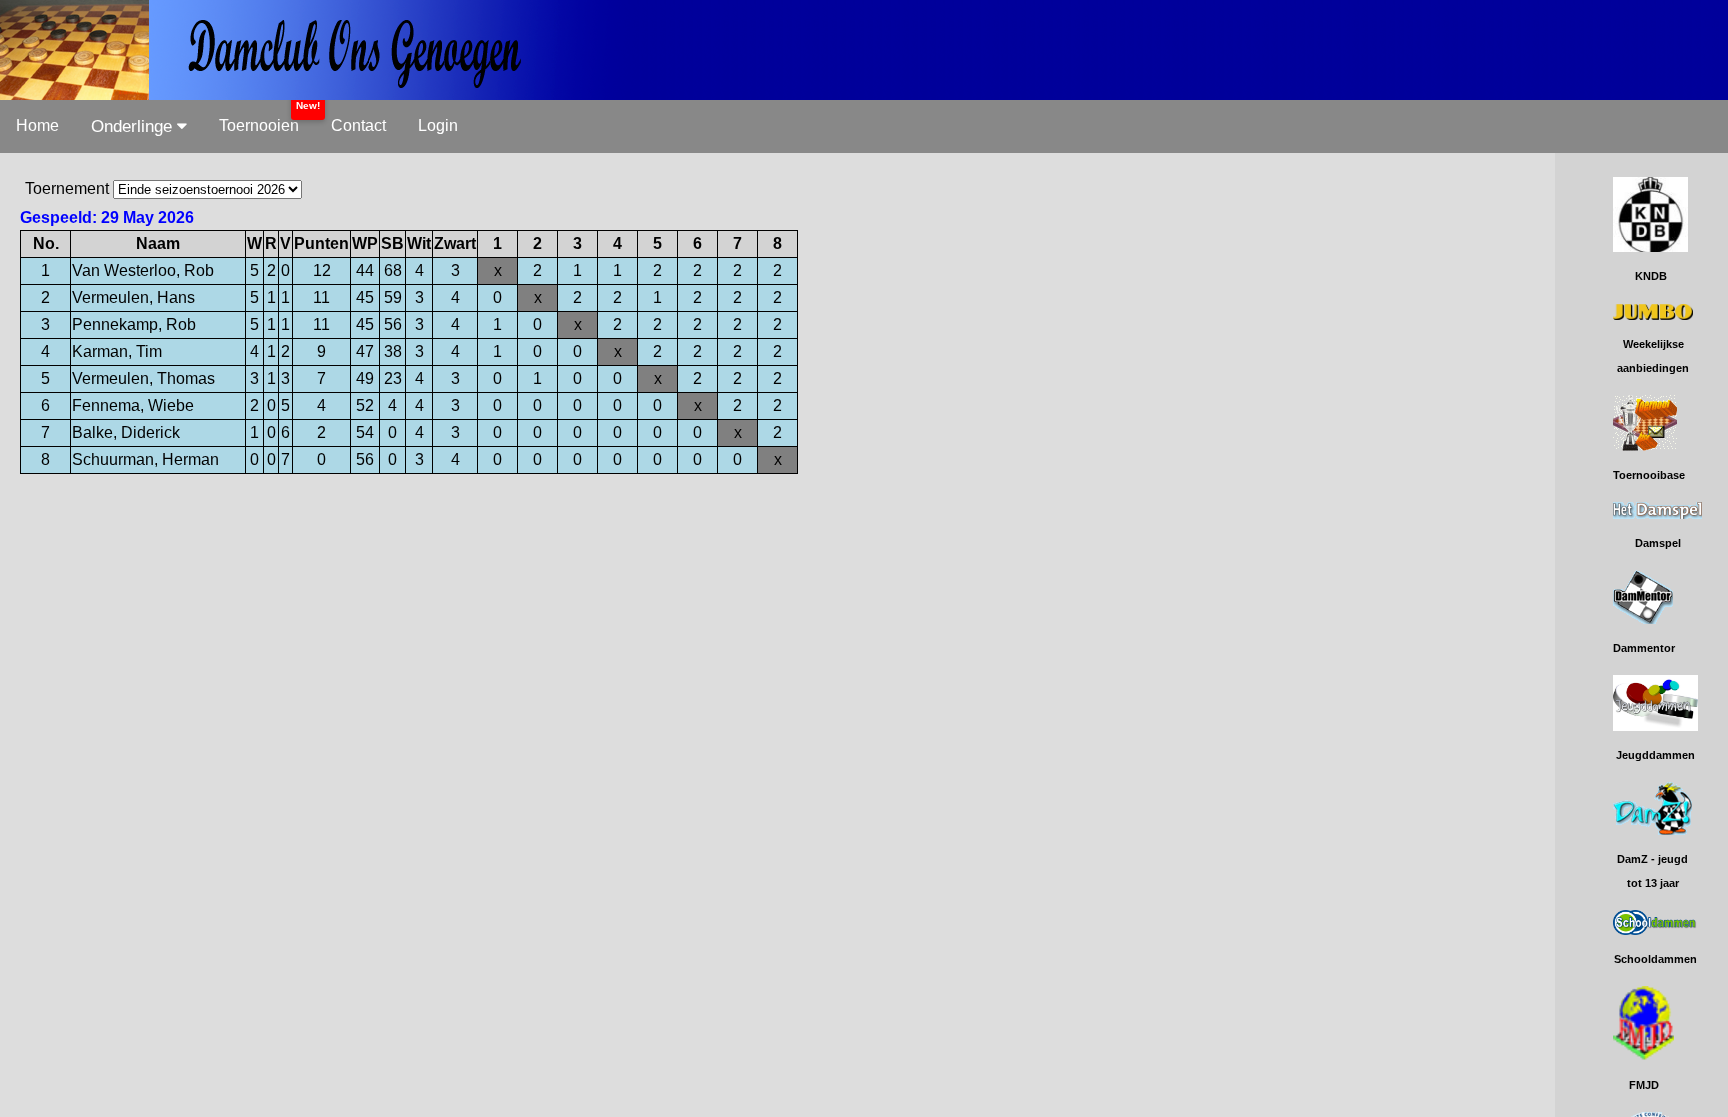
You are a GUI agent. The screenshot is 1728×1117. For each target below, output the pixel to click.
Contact (358, 125)
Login (438, 125)
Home (37, 125)
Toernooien (259, 125)
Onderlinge (134, 126)
